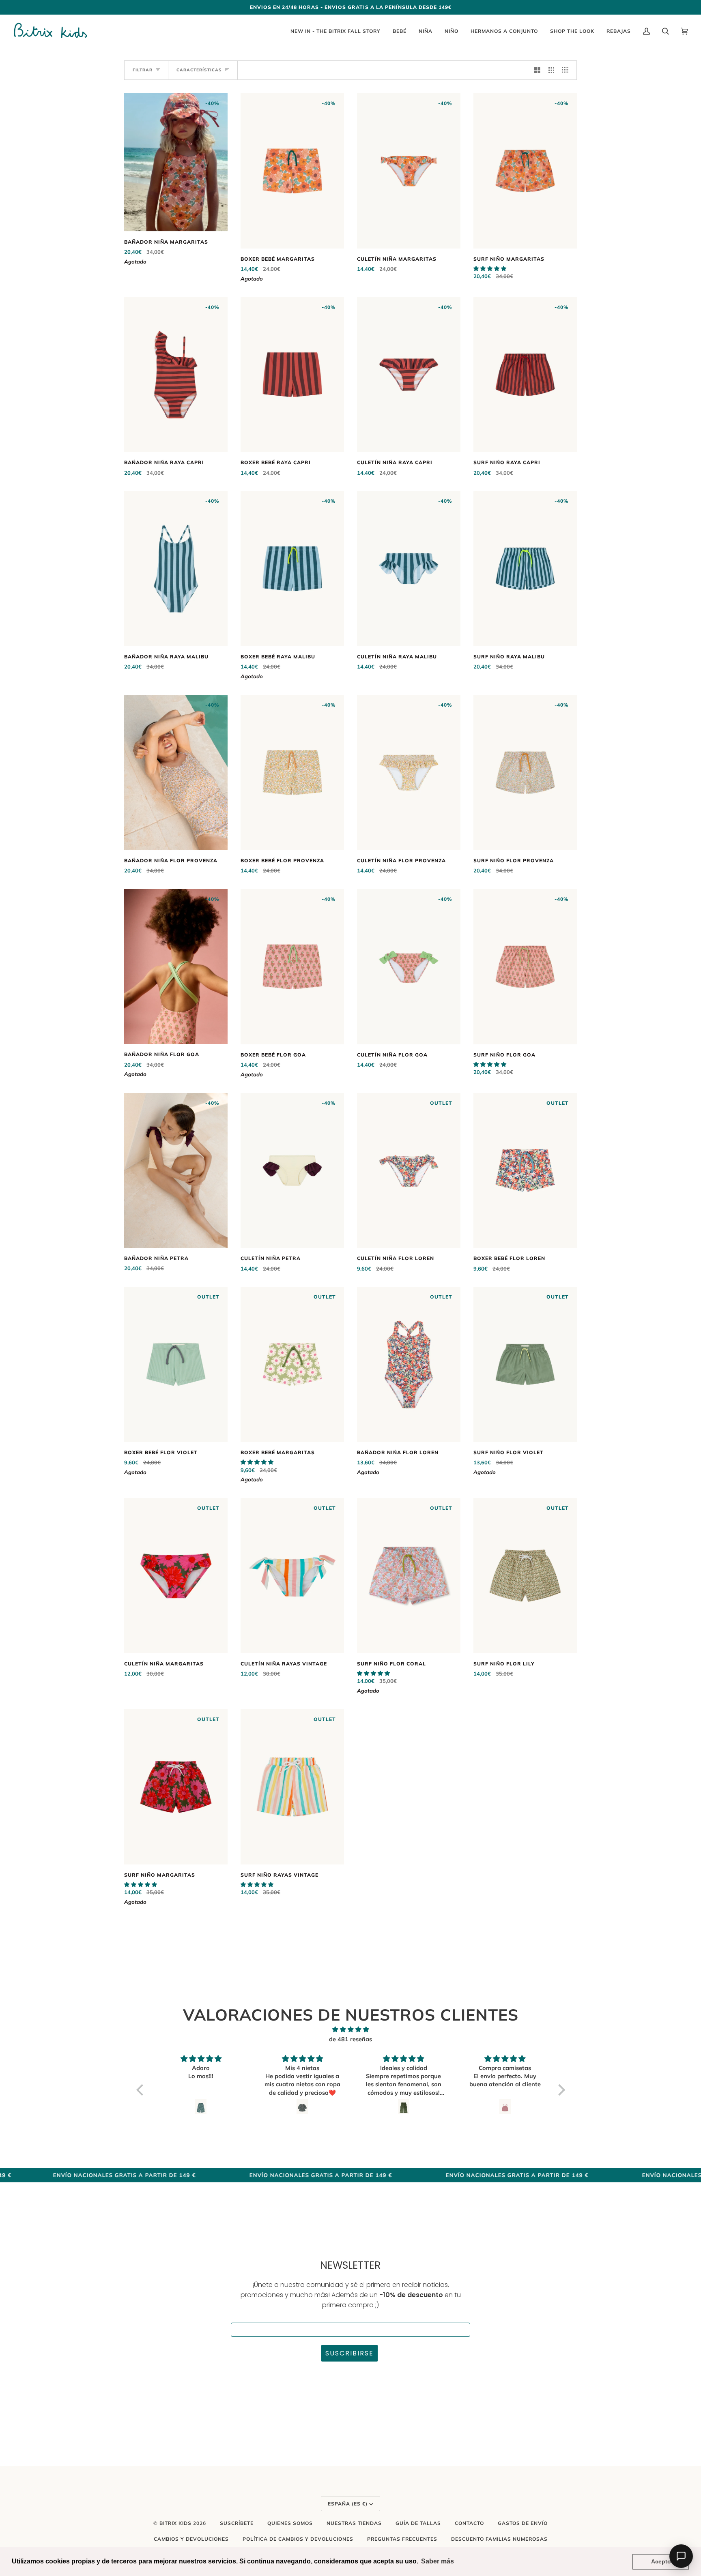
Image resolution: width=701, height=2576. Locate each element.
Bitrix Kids (175, 2523)
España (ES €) (348, 2504)
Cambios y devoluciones (191, 2539)
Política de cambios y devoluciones (298, 2539)
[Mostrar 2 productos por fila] (537, 70)
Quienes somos (290, 2523)
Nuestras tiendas (354, 2523)
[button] (490, 268)
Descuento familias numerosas (499, 2539)
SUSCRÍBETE (237, 2523)
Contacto (469, 2523)
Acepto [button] (661, 2561)
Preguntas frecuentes (402, 2539)
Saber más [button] (438, 2561)
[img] (351, 2030)
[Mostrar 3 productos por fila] (552, 70)
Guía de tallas (418, 2523)
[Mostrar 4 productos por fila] (567, 70)
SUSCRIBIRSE (349, 2353)
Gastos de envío (523, 2523)
